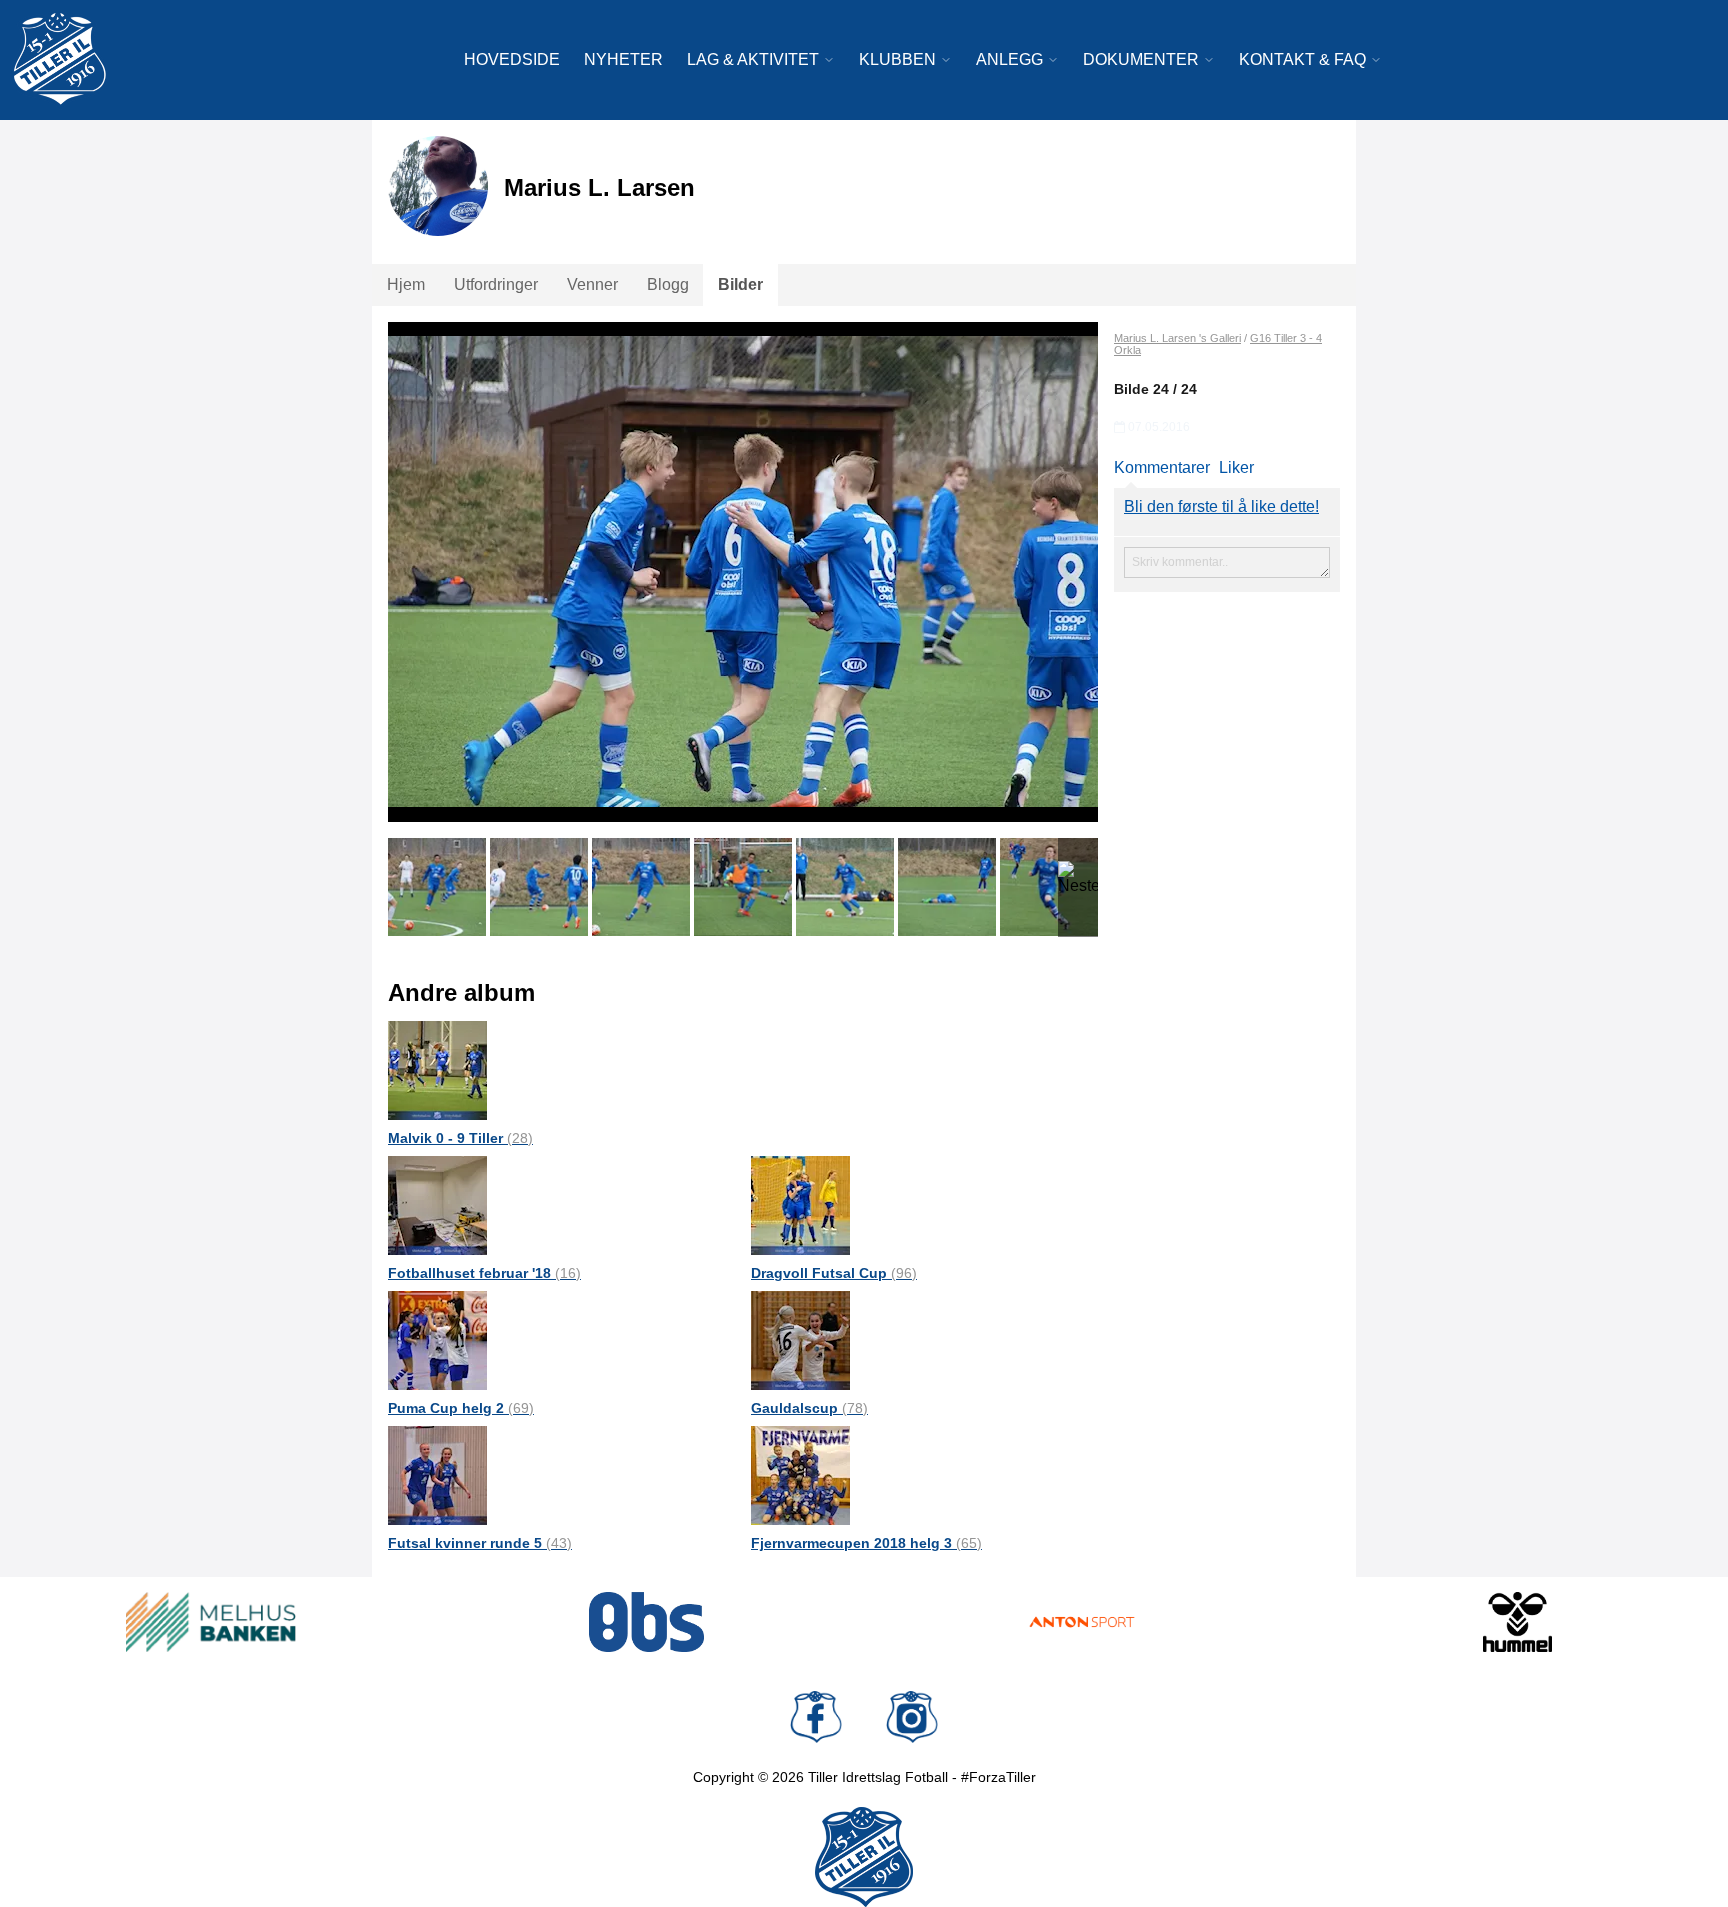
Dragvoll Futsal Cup (834, 1273)
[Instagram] (912, 1717)
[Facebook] (816, 1717)
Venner (592, 284)
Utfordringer (496, 284)
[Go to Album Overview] (437, 1069)
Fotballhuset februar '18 (484, 1273)
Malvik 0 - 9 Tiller (460, 1138)
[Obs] (647, 1622)
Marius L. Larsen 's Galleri (1177, 338)
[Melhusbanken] (211, 1622)
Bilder (740, 284)
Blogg (668, 284)
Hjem (406, 284)
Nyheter (623, 59)
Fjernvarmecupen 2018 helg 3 (866, 1543)
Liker (1236, 467)
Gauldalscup (809, 1408)
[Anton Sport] (1082, 1622)
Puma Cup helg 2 (461, 1408)
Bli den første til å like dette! (1221, 506)
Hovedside (512, 59)
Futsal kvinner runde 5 (480, 1543)
